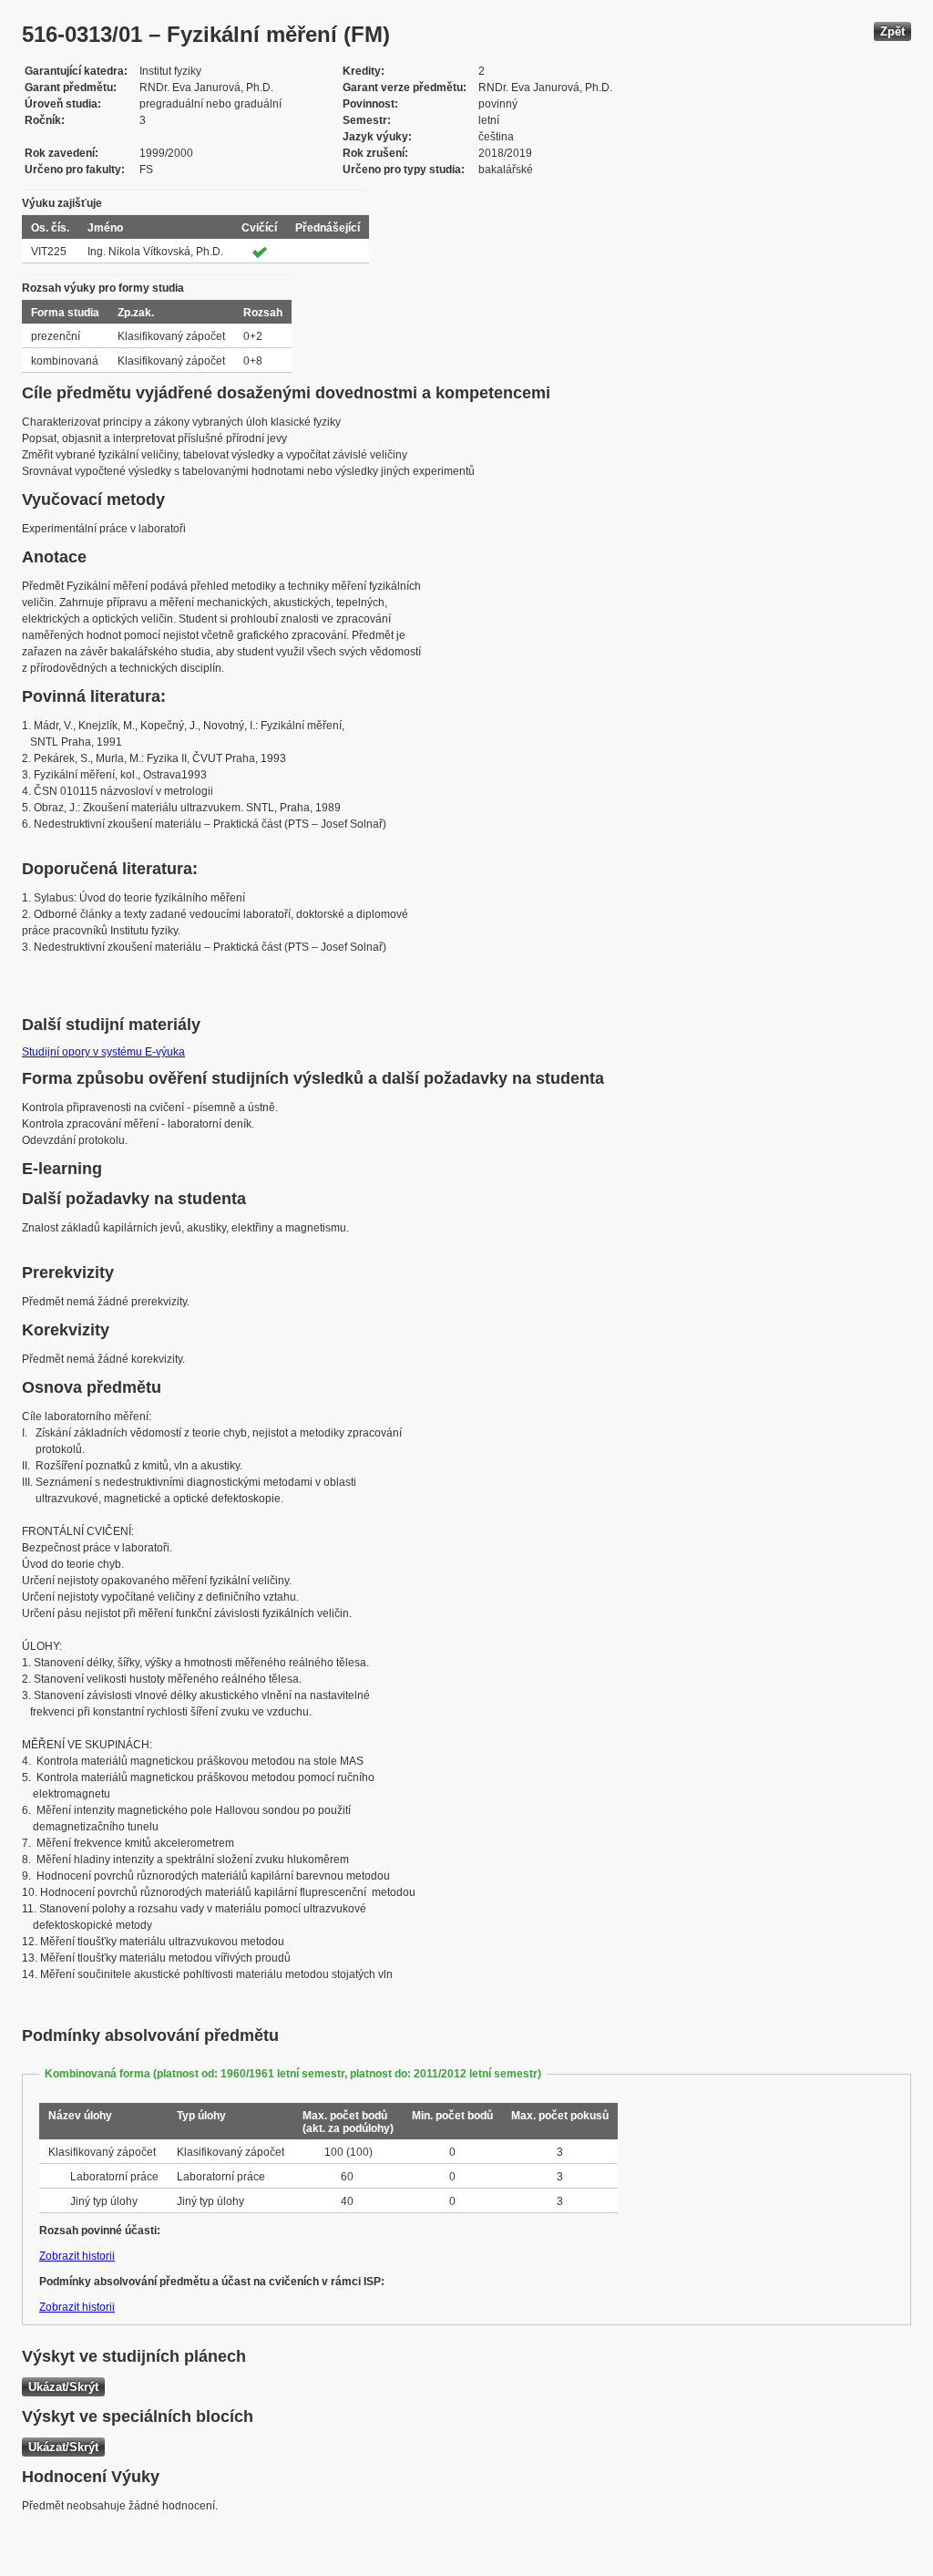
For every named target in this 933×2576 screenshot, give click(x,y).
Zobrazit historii (77, 2256)
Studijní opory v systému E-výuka (103, 1052)
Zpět (892, 31)
